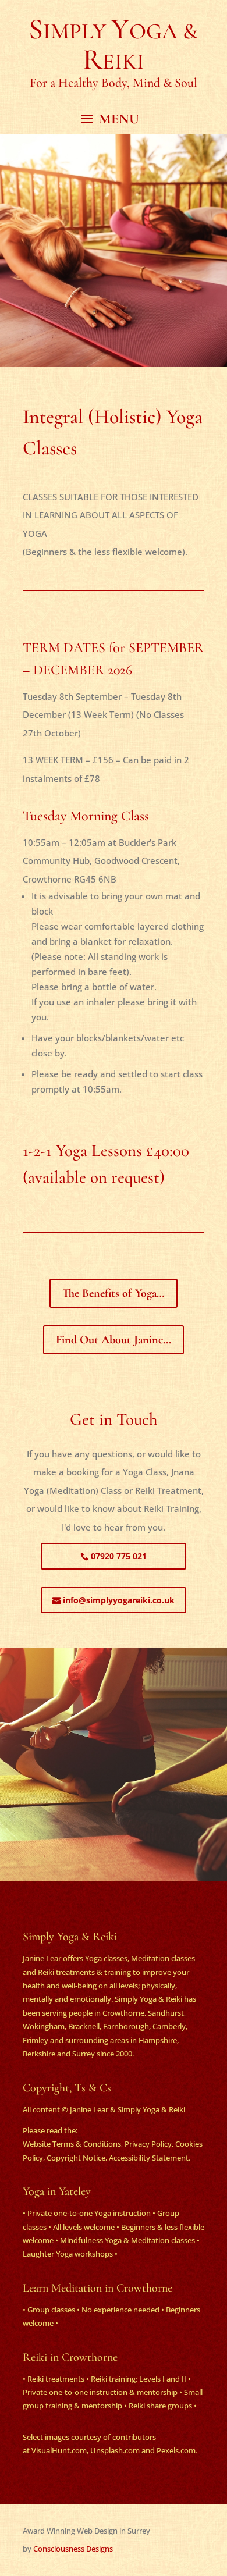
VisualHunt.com (59, 2450)
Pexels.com (176, 2450)
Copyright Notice (76, 2158)
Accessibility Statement (149, 2158)
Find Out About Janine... (114, 1340)
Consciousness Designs (73, 2549)
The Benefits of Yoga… (114, 1293)
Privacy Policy (148, 2144)
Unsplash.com (115, 2450)
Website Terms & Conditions (72, 2144)
